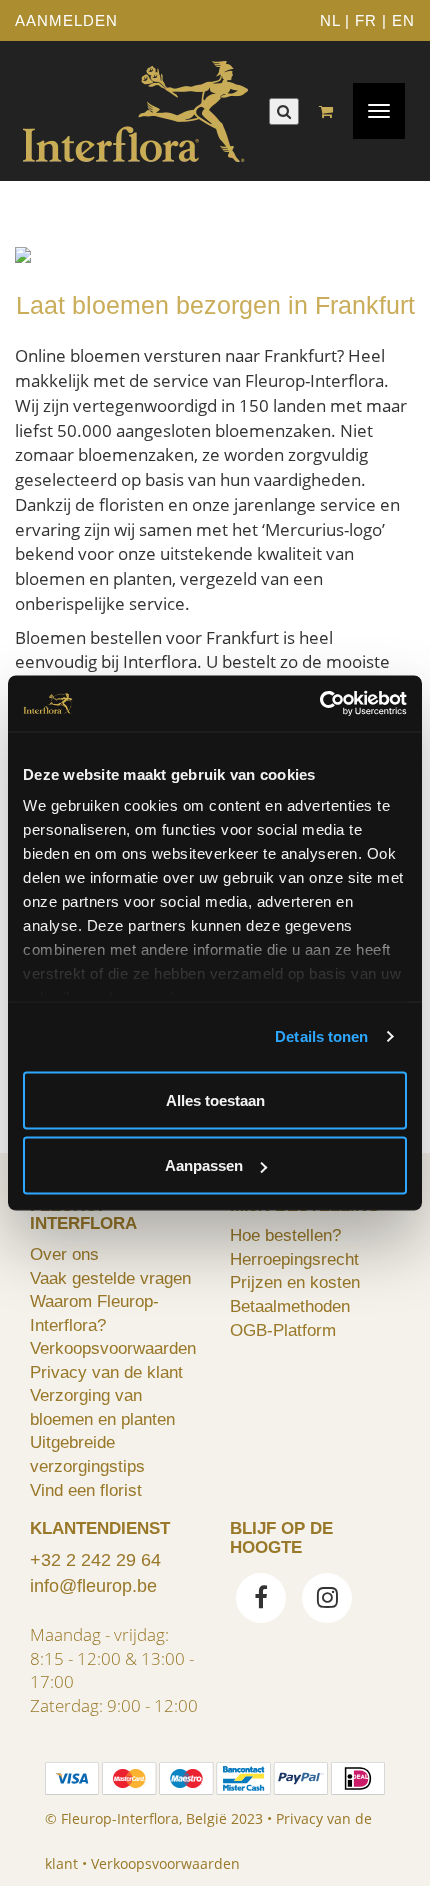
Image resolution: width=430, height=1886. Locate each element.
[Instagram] (327, 1600)
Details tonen (321, 1036)
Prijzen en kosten (295, 1282)
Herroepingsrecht (294, 1259)
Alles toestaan (215, 1099)
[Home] (135, 111)
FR (366, 20)
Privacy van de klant (106, 1372)
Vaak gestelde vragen (110, 1278)
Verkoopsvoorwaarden (113, 1348)
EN (403, 20)
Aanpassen (204, 1165)
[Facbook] (261, 1600)
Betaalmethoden (290, 1306)
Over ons (64, 1254)
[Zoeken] (284, 111)
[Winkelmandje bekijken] (331, 111)
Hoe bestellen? (285, 1235)
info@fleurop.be (93, 1586)
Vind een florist (86, 1490)
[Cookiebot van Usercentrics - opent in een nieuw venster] (319, 704)
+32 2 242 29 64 (95, 1560)
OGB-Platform (283, 1330)
